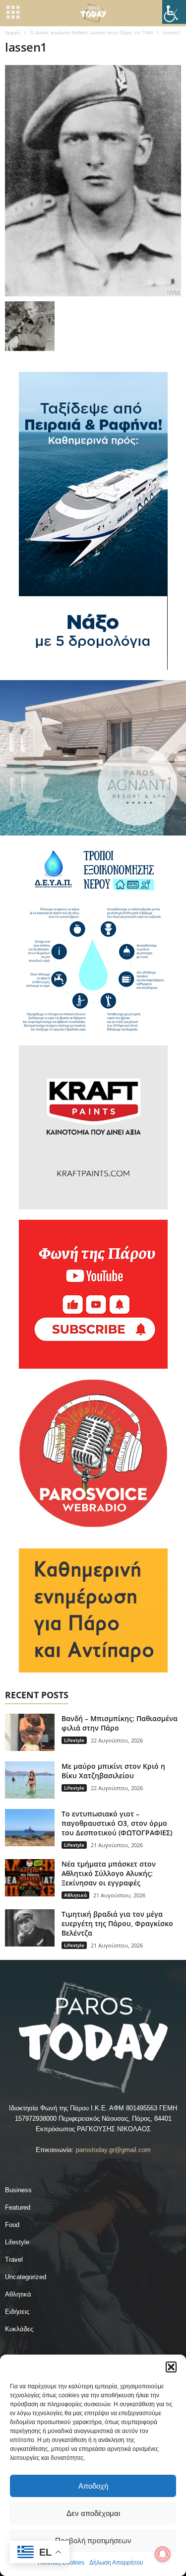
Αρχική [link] (13, 32)
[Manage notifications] (163, 2554)
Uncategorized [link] (26, 2277)
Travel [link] (14, 2260)
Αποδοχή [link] (93, 2486)
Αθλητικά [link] (75, 1895)
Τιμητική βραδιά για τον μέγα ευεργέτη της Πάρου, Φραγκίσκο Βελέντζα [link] (117, 1923)
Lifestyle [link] (74, 1740)
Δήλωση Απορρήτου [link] (116, 2563)
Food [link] (12, 2225)
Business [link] (18, 2190)
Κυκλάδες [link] (19, 2329)
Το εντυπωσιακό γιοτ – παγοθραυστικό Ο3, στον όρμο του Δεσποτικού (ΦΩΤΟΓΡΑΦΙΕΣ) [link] (117, 1823)
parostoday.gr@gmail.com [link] (113, 2150)
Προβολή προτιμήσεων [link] (93, 2541)
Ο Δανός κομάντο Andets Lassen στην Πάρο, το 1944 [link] (92, 32)
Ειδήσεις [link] (17, 2312)
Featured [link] (18, 2207)
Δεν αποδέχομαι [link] (93, 2513)
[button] (171, 2367)
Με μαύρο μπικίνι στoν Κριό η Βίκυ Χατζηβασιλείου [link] (113, 1771)
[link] (174, 12)
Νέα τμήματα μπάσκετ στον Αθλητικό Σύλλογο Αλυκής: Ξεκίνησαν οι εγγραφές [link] (109, 1873)
